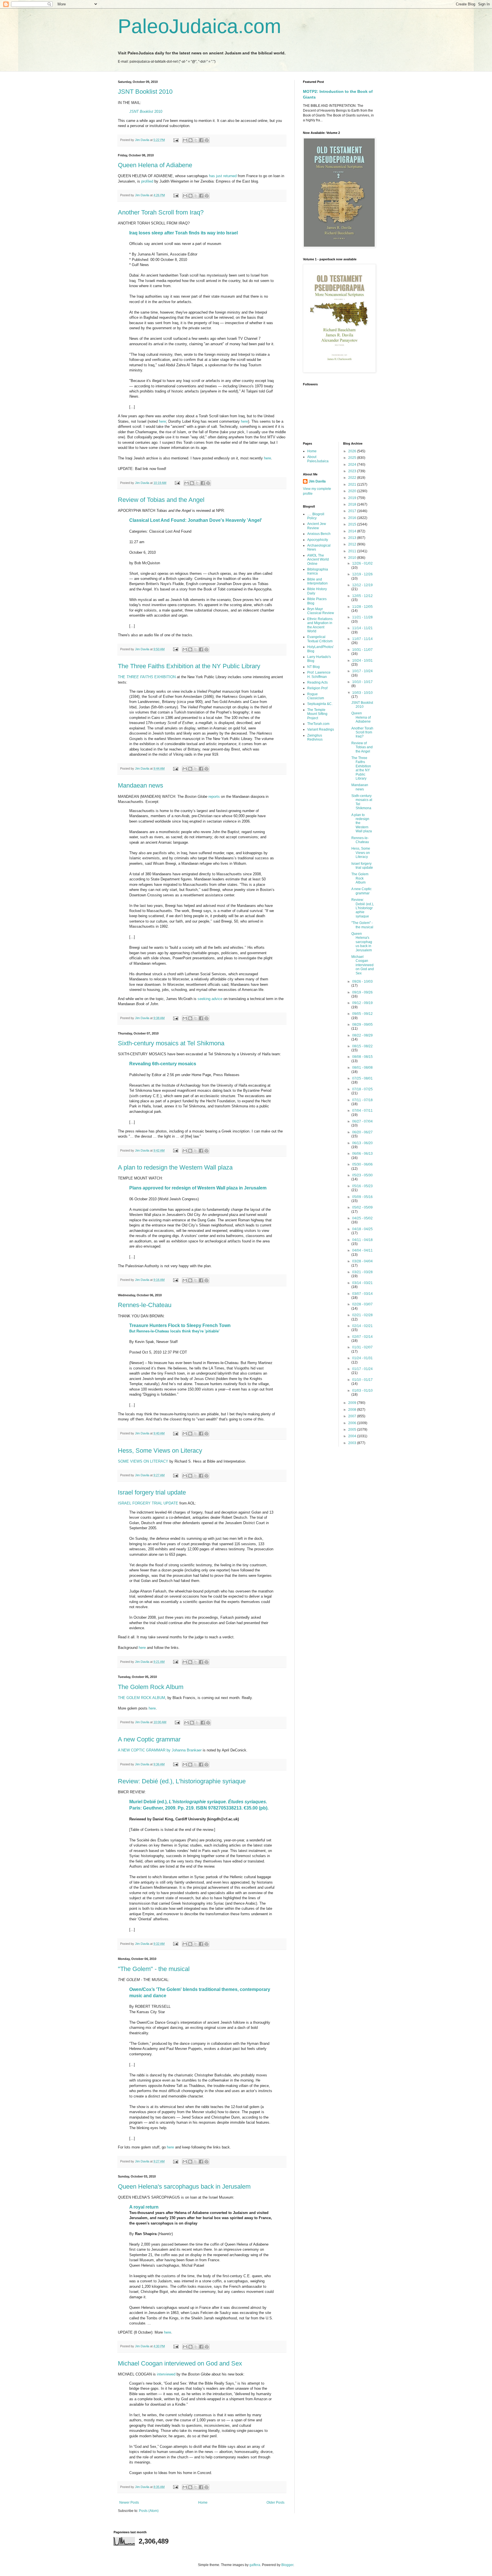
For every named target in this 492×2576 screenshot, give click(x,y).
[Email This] (185, 140)
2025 (353, 458)
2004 (353, 1436)
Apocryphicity (318, 540)
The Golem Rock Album (151, 1687)
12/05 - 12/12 (362, 596)
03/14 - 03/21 (362, 1283)
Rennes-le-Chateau (145, 1305)
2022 (353, 478)
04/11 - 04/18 (362, 1240)
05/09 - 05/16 (362, 1197)
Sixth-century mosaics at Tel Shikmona (171, 1043)
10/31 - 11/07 (362, 650)
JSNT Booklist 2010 (145, 92)
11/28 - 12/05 (362, 607)
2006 (353, 1423)
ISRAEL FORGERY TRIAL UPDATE (148, 1503)
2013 (353, 538)
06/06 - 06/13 (362, 1154)
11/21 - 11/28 (362, 617)
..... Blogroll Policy (316, 516)
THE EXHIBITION (147, 677)
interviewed (166, 2374)
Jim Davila (317, 481)
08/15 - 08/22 (362, 1046)
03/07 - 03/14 (362, 1294)
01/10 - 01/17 (362, 1380)
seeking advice (210, 999)
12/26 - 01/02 (362, 563)
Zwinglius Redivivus (315, 737)
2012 (353, 544)
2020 (353, 491)
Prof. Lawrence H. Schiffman (319, 674)
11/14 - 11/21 (362, 628)
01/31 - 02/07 (362, 1347)
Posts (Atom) (149, 2511)
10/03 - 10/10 (362, 693)
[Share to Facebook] (201, 140)
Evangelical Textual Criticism (320, 639)
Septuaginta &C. (320, 704)
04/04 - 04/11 (362, 1250)
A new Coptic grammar (149, 1739)
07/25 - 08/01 (362, 1078)
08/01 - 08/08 (362, 1068)
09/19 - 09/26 (362, 992)
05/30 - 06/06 (362, 1164)
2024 (353, 465)
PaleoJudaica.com (199, 26)
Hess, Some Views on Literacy (160, 1450)
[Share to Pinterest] (207, 140)
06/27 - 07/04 (362, 1121)
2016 (353, 518)
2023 (353, 471)
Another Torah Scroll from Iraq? (161, 212)
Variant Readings (321, 729)
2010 (146, 112)
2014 (353, 531)
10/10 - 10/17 (362, 682)
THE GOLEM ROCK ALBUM (142, 1698)
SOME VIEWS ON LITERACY (143, 1461)
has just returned (223, 176)
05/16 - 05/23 (362, 1186)
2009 (353, 1403)
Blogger (287, 2565)
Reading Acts (317, 682)
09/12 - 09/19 (362, 1003)
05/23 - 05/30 (362, 1175)
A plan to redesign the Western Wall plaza (175, 1167)
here (162, 421)
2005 (353, 1430)
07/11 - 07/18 (362, 1100)
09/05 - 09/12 (362, 1014)
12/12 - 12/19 (362, 585)
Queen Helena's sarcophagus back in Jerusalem (184, 2186)
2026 (353, 451)
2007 (353, 1416)
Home (203, 2503)
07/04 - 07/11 (362, 1111)
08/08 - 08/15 (362, 1057)
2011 (353, 551)
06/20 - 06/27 (362, 1132)
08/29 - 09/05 (362, 1025)
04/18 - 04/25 (362, 1229)
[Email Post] (176, 140)
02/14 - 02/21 (362, 1326)
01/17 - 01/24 (362, 1369)
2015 (353, 524)
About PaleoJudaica (318, 459)
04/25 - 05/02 (362, 1218)
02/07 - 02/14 (362, 1337)
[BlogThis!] (190, 140)
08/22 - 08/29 (362, 1035)
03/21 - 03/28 (362, 1272)
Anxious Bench (319, 534)
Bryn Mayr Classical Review (321, 611)
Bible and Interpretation (317, 581)
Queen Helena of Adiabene (155, 165)
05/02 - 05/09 (362, 1207)
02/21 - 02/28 (362, 1315)
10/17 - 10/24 (362, 671)
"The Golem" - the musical (154, 1969)
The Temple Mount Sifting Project (317, 714)
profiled (147, 181)
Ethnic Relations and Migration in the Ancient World (320, 625)
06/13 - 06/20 (362, 1143)
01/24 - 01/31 (362, 1358)
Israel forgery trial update (152, 1492)
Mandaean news (141, 785)
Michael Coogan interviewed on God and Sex (180, 2363)
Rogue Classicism (316, 696)
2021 (353, 484)
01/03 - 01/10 (362, 1391)
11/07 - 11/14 (362, 639)
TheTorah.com (318, 724)
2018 (353, 504)
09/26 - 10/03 (362, 982)
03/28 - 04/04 (362, 1261)
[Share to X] (196, 140)
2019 (353, 498)
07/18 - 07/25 (362, 1089)
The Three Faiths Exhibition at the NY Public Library (189, 666)
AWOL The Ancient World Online (318, 560)
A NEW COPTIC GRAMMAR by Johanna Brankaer (160, 1750)
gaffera (255, 2565)
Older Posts (275, 2503)
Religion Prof (317, 688)
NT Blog (313, 667)
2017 (353, 511)
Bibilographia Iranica (318, 571)
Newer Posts (129, 2503)
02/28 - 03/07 (362, 1304)
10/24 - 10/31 (362, 661)
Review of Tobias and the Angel (161, 500)
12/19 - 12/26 (362, 574)
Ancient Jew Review (317, 526)
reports (214, 797)
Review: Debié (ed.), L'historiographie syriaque (182, 1781)
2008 (353, 1410)
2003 (353, 1443)
